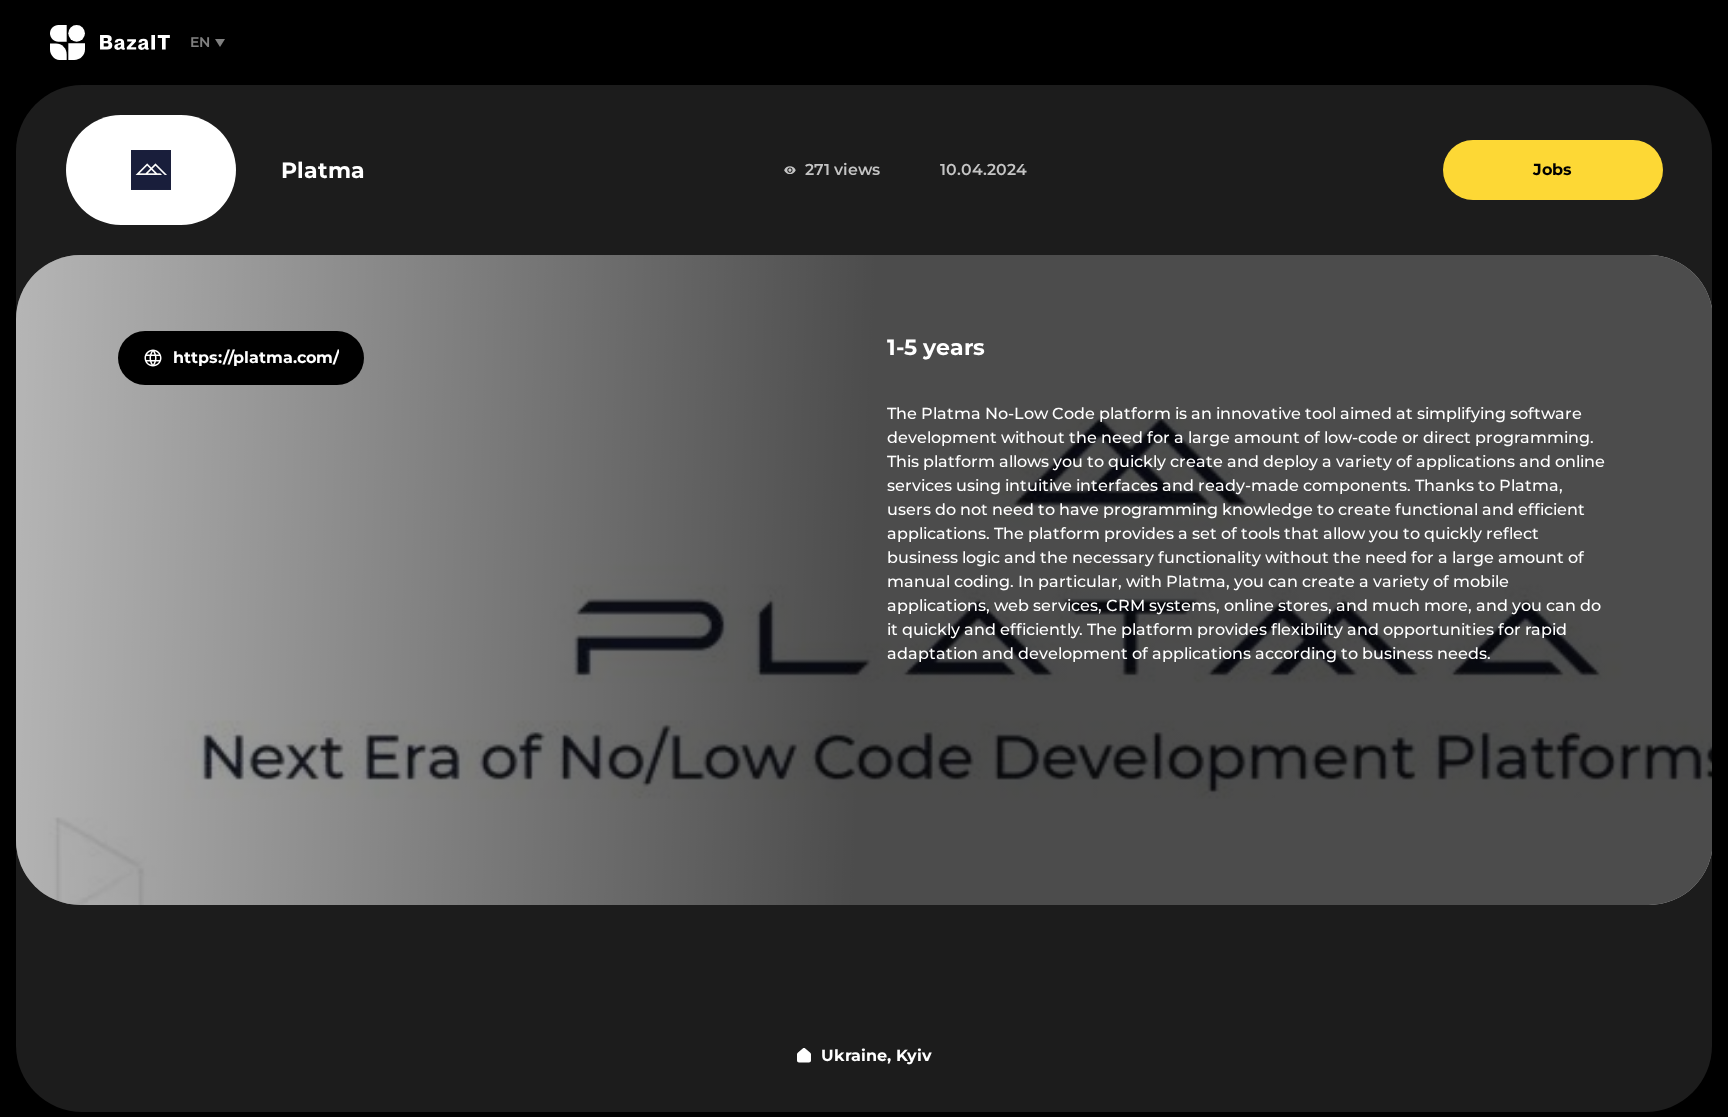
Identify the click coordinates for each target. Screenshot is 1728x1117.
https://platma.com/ (256, 357)
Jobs (1552, 169)
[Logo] (110, 42)
